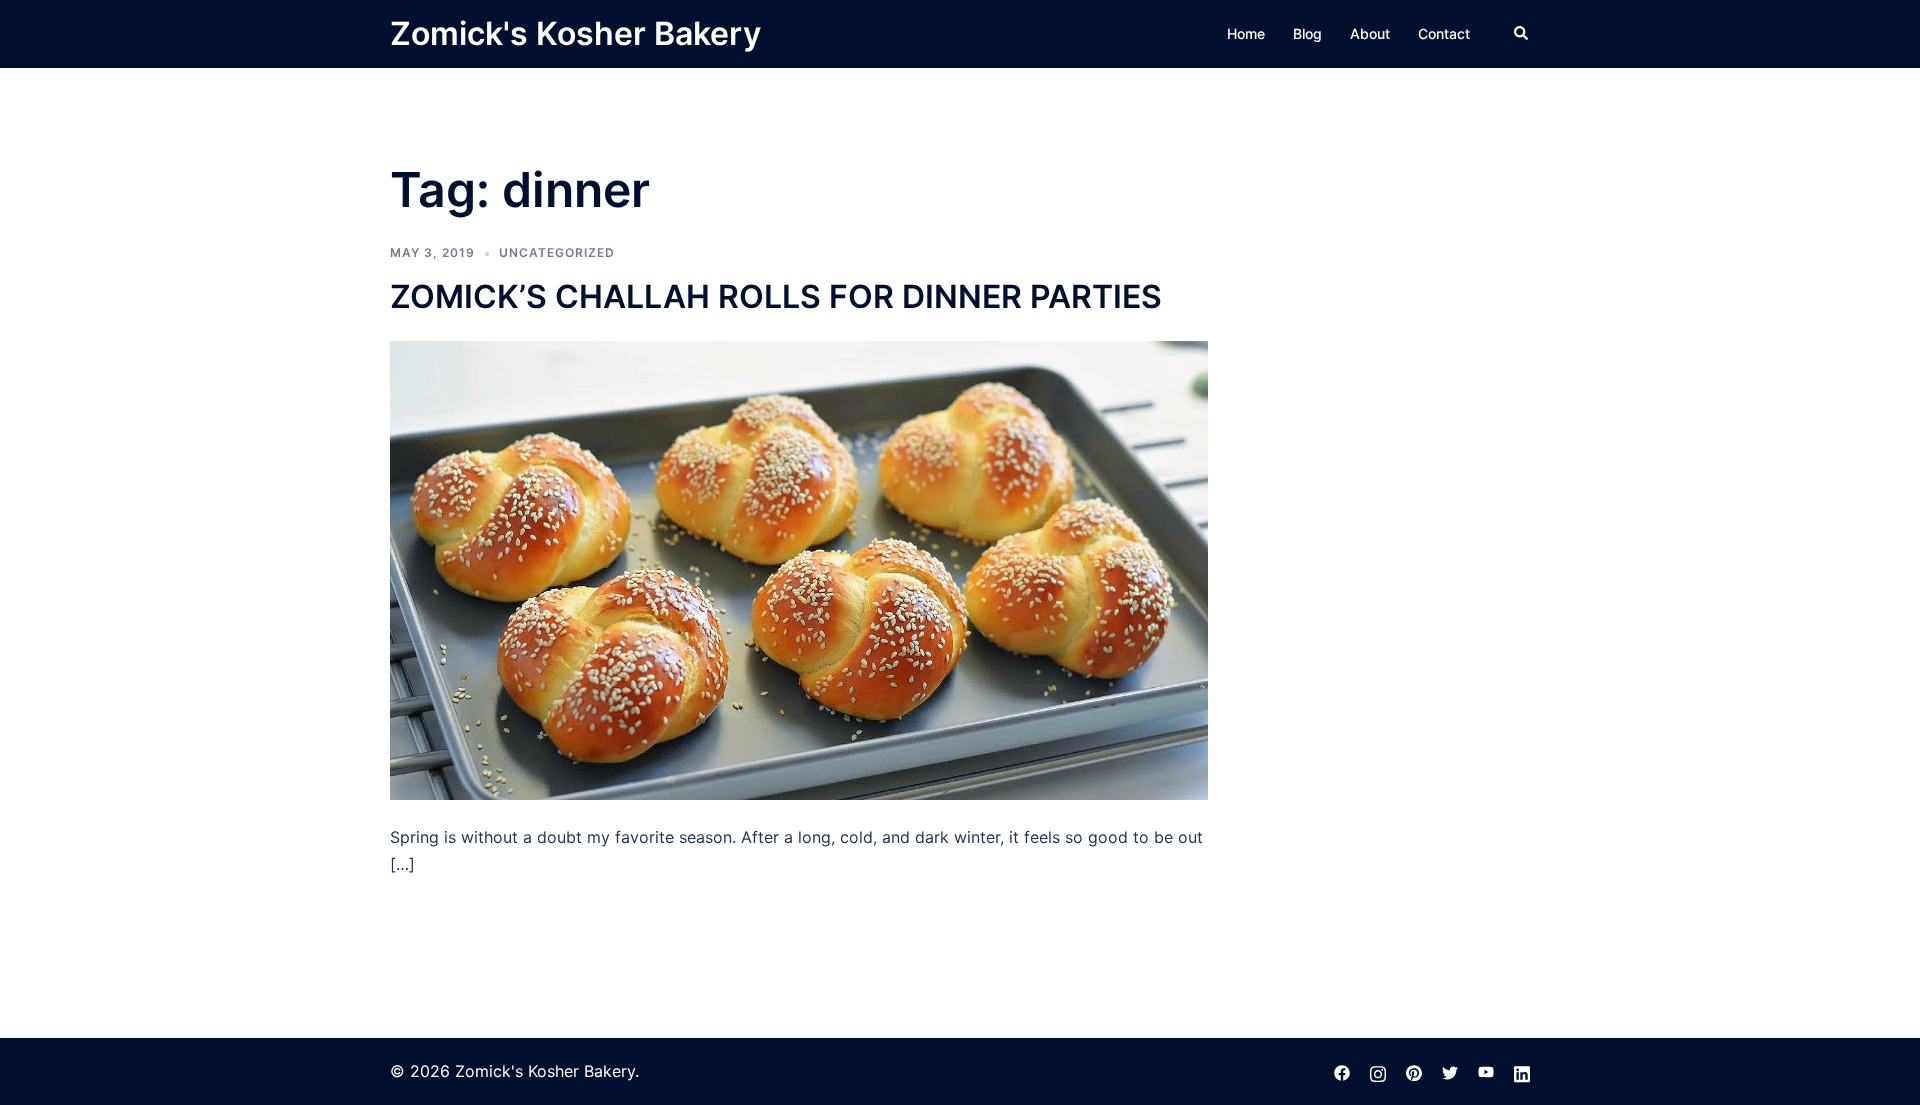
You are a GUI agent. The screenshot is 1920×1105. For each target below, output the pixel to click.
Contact (1444, 33)
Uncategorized (557, 252)
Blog (1307, 33)
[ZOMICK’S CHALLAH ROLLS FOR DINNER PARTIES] (799, 569)
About (1370, 33)
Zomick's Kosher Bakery (575, 33)
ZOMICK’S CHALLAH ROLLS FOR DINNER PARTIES (776, 296)
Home (1246, 33)
